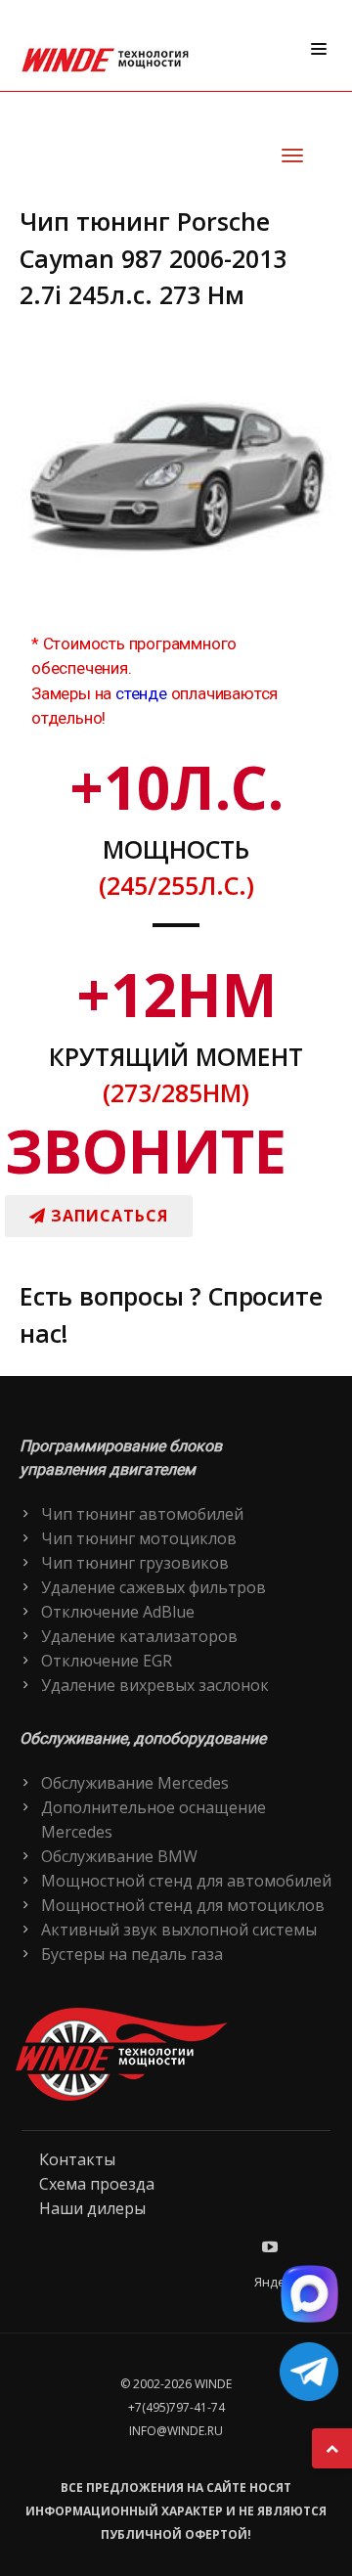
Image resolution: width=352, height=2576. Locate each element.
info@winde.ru (176, 2431)
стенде (141, 693)
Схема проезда (97, 2184)
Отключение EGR (107, 1661)
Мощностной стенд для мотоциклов (183, 1905)
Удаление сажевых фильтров (154, 1587)
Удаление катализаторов (139, 1636)
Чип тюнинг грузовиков (135, 1563)
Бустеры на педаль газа (132, 1954)
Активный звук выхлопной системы (179, 1930)
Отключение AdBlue (118, 1612)
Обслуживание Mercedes (135, 1783)
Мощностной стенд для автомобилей (186, 1881)
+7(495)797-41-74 (176, 2407)
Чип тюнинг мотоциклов (139, 1538)
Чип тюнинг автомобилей (142, 1514)
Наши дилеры (92, 2208)
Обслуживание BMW (119, 1856)
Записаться (107, 1216)
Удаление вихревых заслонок (155, 1685)
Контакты (77, 2159)
